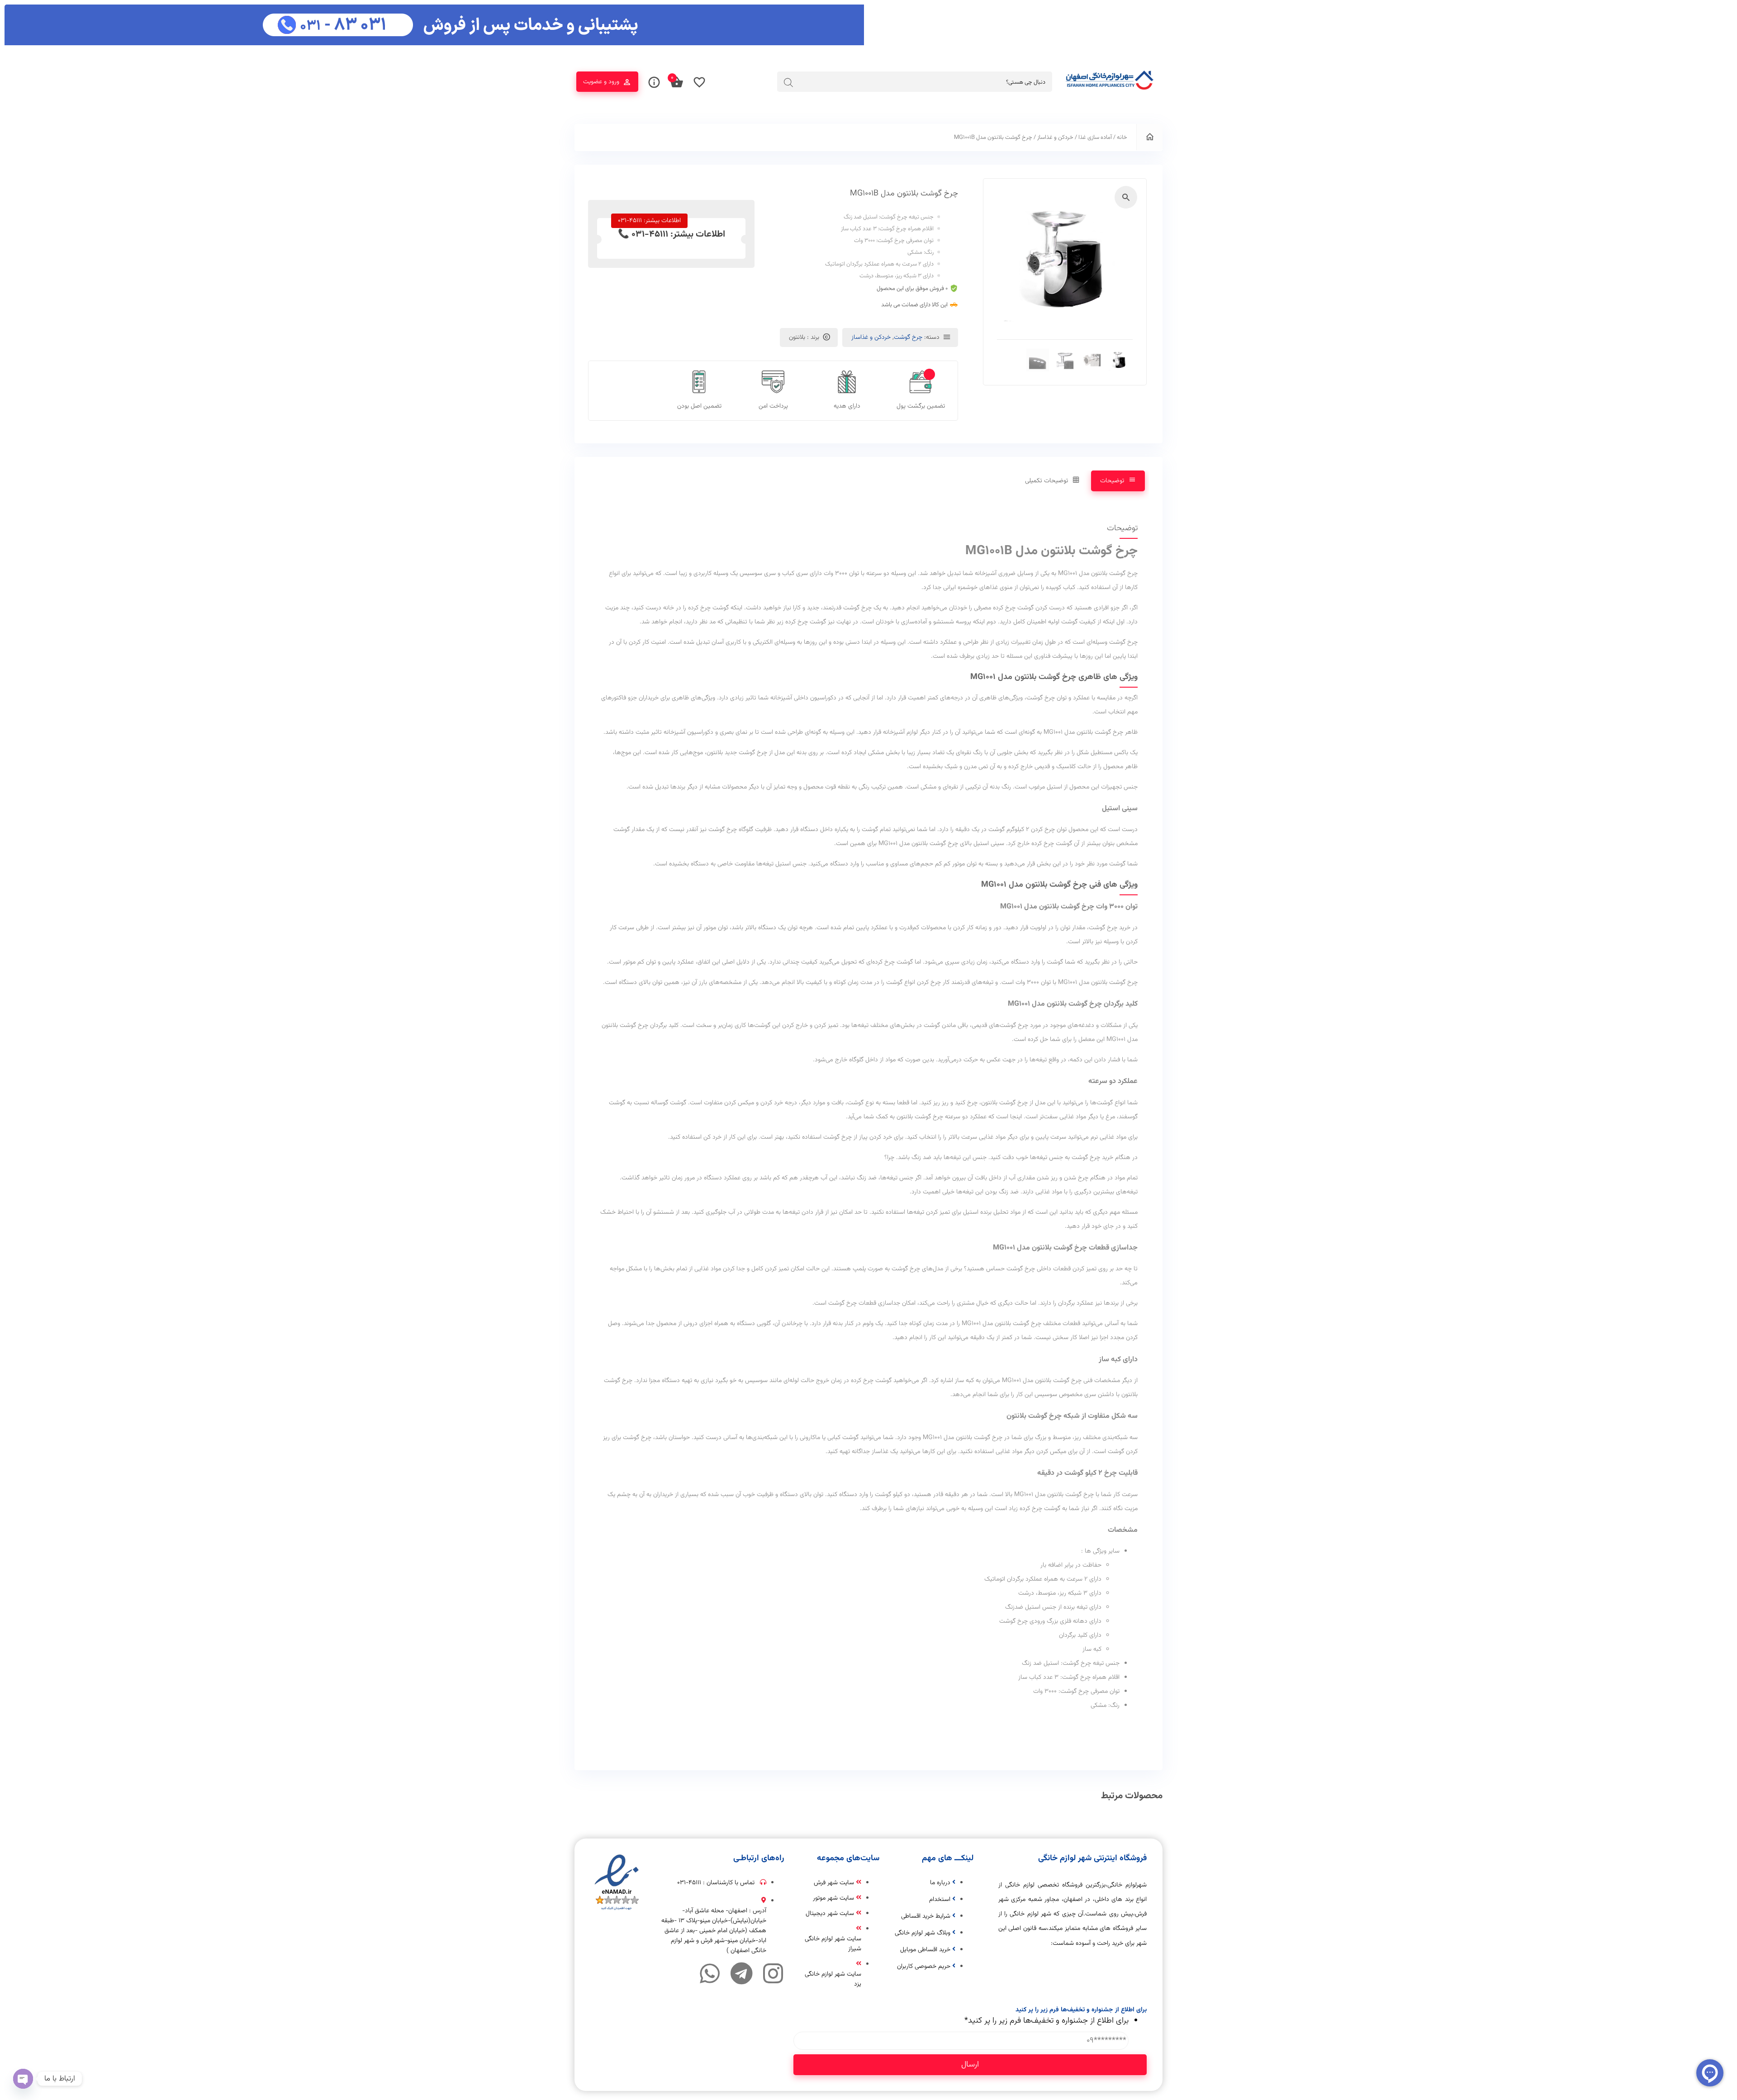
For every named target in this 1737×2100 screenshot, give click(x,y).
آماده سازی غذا (1095, 138)
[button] (1126, 197)
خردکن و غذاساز (1055, 138)
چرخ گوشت (908, 337)
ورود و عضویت (601, 82)
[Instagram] (773, 1973)
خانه (1122, 138)
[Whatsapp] (710, 1973)
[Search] (788, 82)
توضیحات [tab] (1112, 481)
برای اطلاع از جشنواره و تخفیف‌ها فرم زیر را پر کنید (1046, 2021)
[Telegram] (741, 1973)
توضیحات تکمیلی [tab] (1046, 481)
